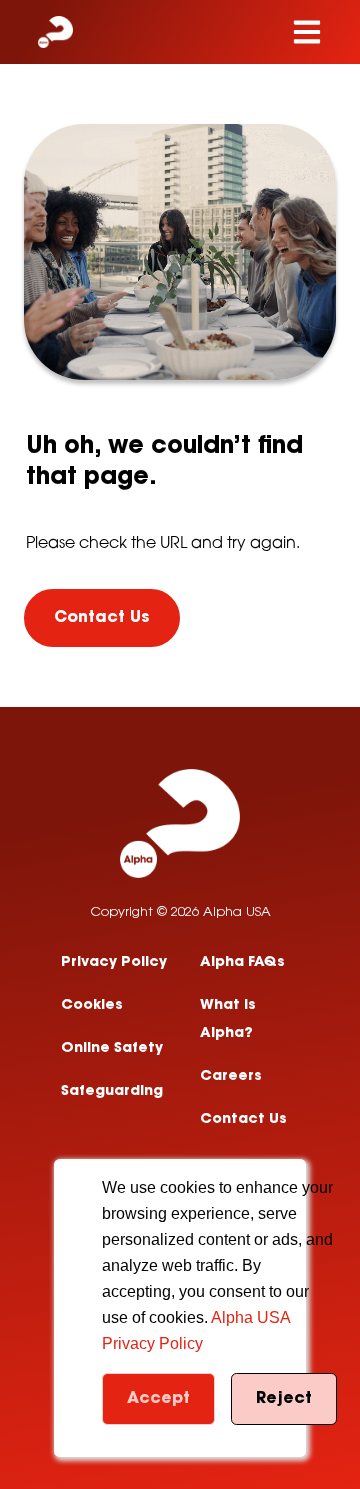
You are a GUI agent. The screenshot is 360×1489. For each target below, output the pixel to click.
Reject (284, 1399)
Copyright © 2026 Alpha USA (180, 912)
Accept (158, 1399)
